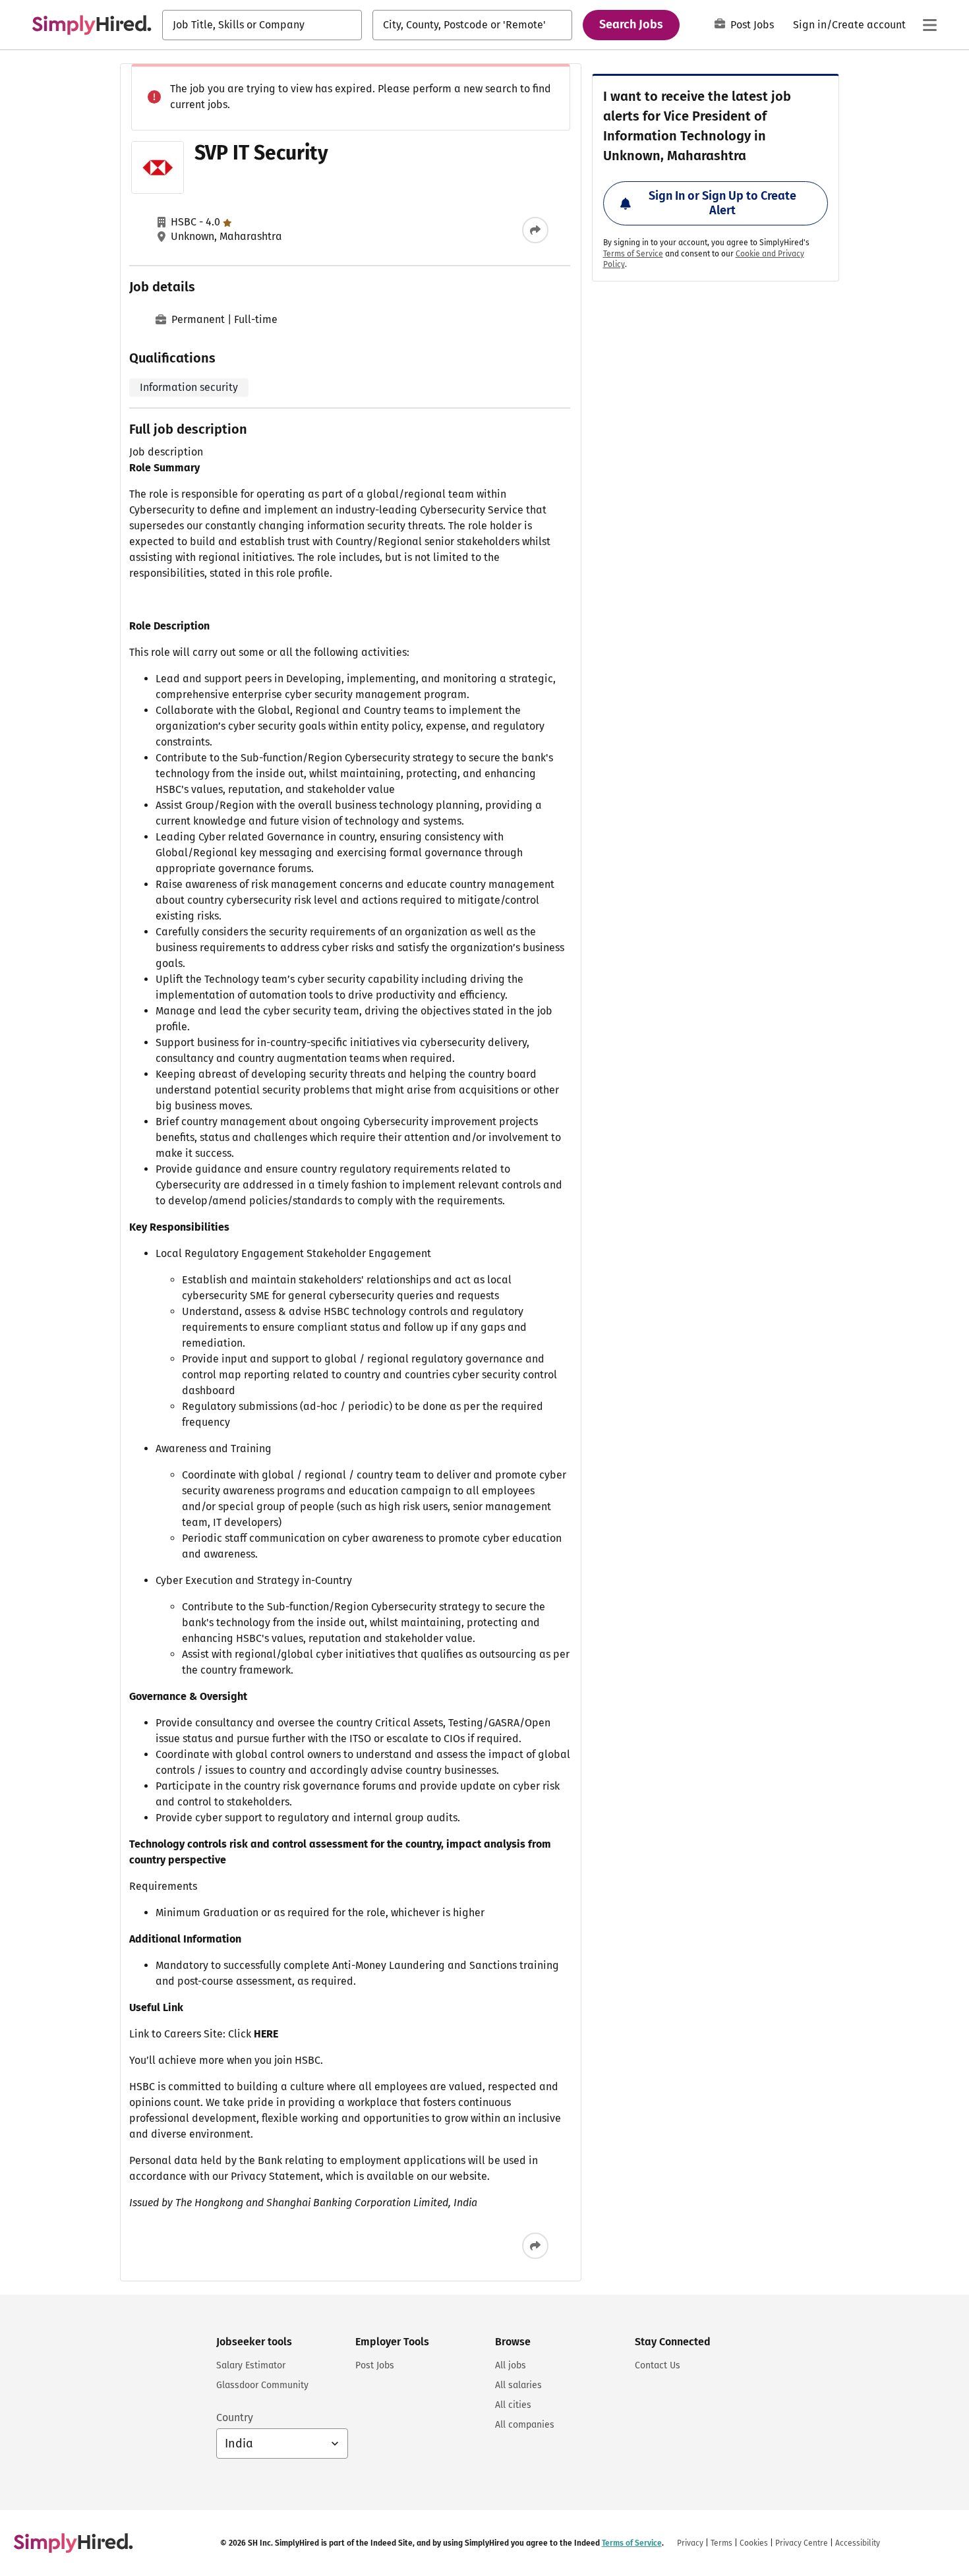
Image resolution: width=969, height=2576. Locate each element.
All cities (513, 2405)
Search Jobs (631, 24)
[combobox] (262, 25)
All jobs (511, 2365)
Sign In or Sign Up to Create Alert (722, 203)
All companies (525, 2425)
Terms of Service (633, 254)
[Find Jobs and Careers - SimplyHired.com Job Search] (92, 25)
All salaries (518, 2385)
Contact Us (658, 2365)
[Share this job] (535, 230)
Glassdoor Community (262, 2385)
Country (235, 2417)
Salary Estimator (251, 2365)
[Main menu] (929, 25)
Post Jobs (752, 25)
